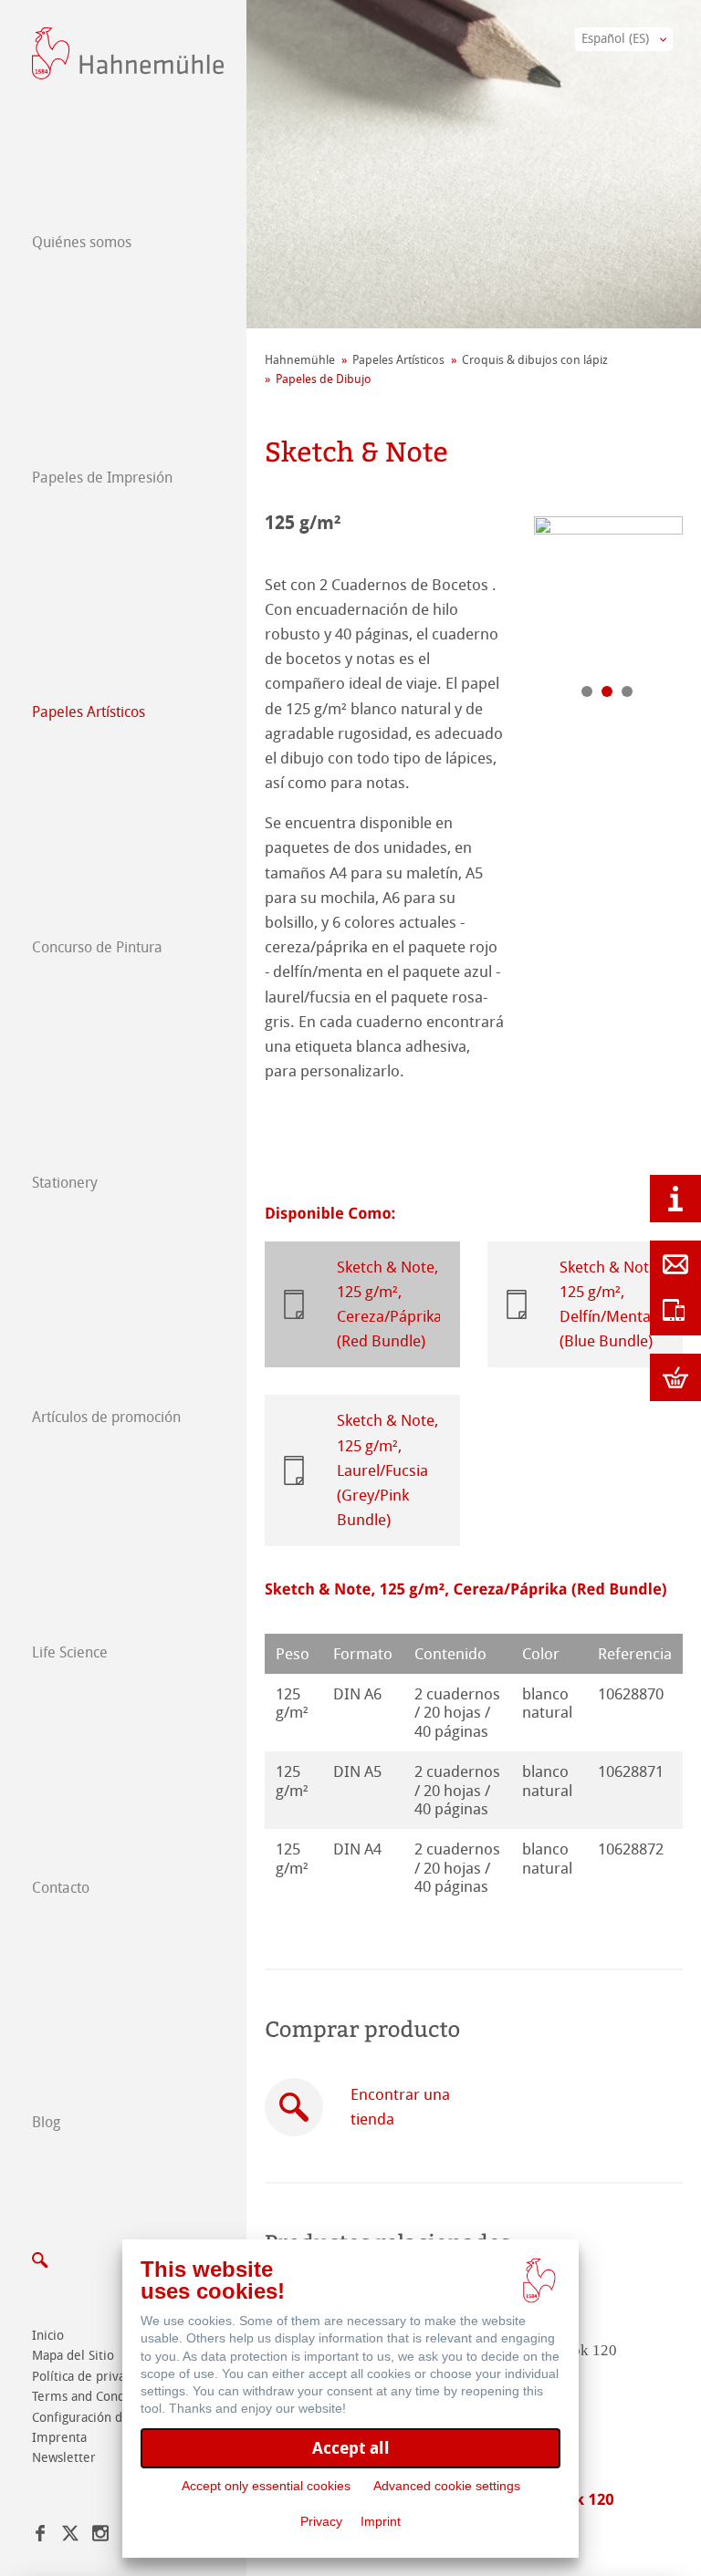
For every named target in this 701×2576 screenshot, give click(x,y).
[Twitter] (70, 2536)
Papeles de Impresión (102, 478)
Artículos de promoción (106, 1417)
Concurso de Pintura (97, 947)
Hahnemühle (300, 360)
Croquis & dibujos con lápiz (535, 360)
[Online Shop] (675, 1377)
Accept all (351, 2448)
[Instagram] (100, 2536)
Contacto (61, 1888)
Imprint (381, 2521)
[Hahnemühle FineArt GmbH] (128, 53)
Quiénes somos (82, 242)
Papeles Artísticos (89, 712)
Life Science (70, 1652)
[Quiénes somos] (675, 1199)
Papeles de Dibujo (324, 379)
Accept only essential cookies (266, 2486)
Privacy (321, 2521)
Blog (46, 2122)
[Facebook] (40, 2536)
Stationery (65, 1183)
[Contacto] (675, 1264)
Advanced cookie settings (447, 2486)
